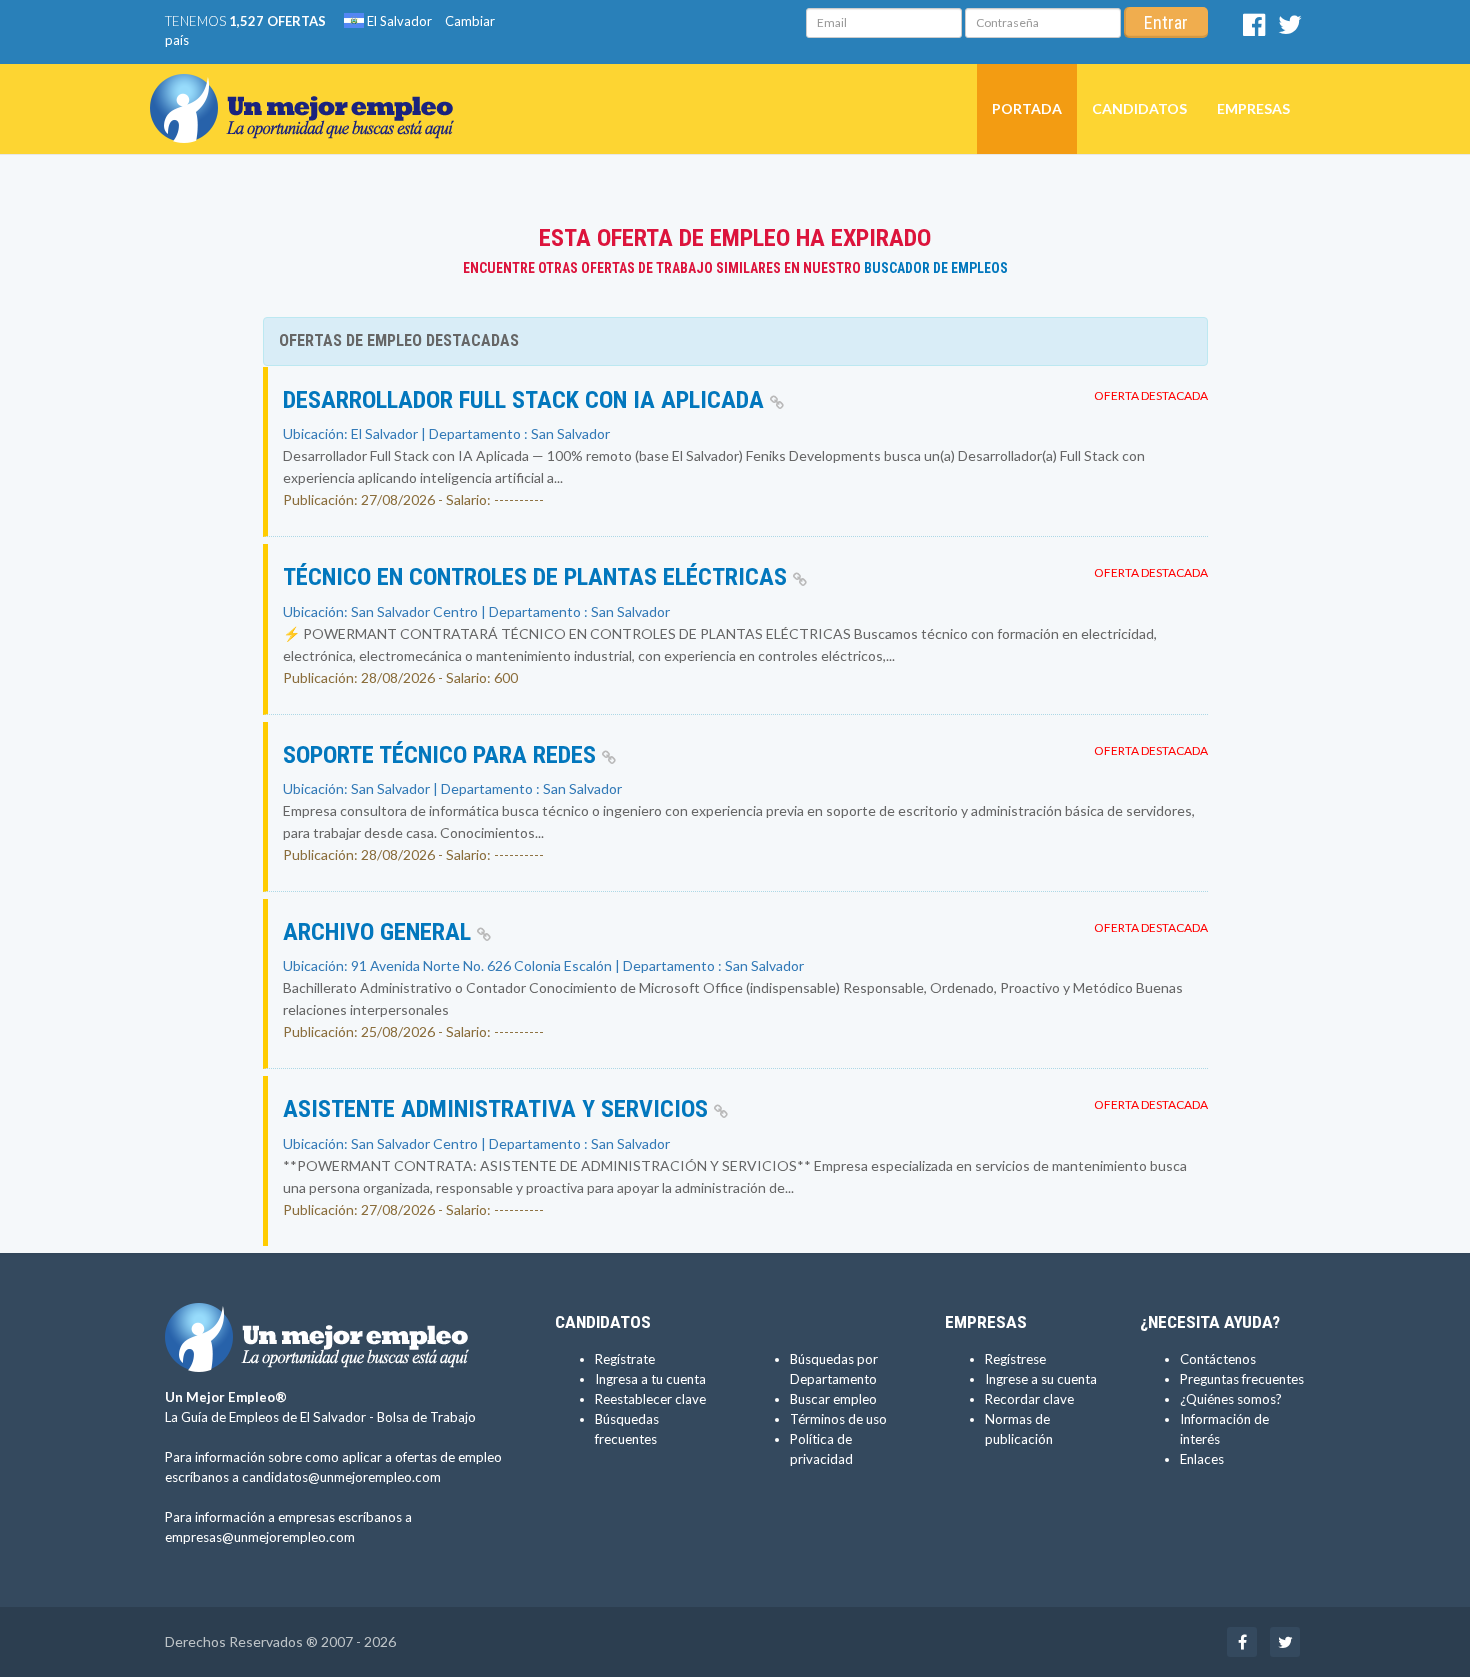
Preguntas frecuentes (1242, 1379)
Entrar (1166, 22)
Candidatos (1139, 108)
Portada (1027, 108)
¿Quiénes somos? (1231, 1399)
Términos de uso (838, 1419)
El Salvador (398, 21)
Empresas (1253, 108)
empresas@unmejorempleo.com (260, 1537)
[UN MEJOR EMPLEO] (309, 89)
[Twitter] (1290, 29)
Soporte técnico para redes (442, 755)
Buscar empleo (833, 1399)
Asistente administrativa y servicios (498, 1109)
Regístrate (625, 1359)
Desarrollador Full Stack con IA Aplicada (526, 400)
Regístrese (1015, 1359)
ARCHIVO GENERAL (380, 932)
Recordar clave (1029, 1399)
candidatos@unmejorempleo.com (341, 1477)
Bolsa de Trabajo (426, 1417)
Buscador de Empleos (936, 268)
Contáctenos (1218, 1359)
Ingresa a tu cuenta (650, 1379)
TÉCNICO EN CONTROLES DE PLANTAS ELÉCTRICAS (538, 577)
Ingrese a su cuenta (1041, 1379)
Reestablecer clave (650, 1399)
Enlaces (1202, 1459)
